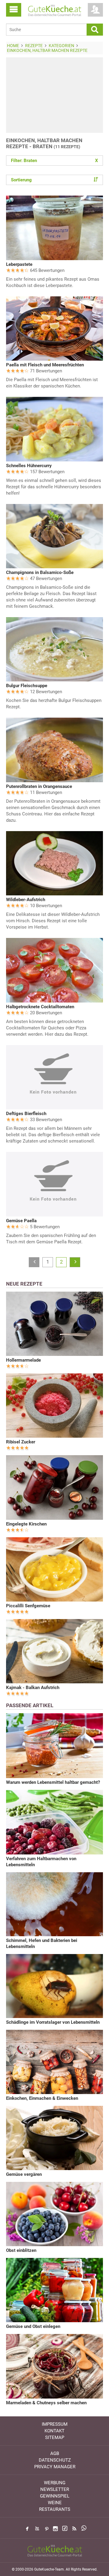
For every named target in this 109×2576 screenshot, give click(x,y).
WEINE (55, 2503)
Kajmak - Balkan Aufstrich (33, 1688)
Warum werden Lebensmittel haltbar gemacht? (53, 1782)
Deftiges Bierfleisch (26, 1114)
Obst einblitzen (21, 2250)
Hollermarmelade (23, 1360)
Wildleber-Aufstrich (26, 900)
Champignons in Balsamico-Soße (40, 572)
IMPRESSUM (55, 2424)
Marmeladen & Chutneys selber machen (46, 2403)
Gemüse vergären (24, 2174)
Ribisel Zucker (21, 1442)
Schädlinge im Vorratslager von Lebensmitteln (53, 2022)
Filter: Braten (54, 161)
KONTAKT (54, 2431)
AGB (55, 2453)
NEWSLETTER (55, 2489)
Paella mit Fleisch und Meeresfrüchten (45, 365)
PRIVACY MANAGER (55, 2467)
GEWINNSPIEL (55, 2496)
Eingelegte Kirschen (26, 1524)
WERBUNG (55, 2483)
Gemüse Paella (21, 1221)
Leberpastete (19, 264)
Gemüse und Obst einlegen (33, 2326)
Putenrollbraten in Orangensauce (39, 786)
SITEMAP (55, 2437)
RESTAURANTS (55, 2509)
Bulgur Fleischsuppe (27, 686)
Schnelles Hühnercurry (29, 466)
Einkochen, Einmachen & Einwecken (42, 2098)
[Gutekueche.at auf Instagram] (55, 2529)
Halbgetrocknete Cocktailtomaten (40, 1007)
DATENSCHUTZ (55, 2460)
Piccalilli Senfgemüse (28, 1606)
